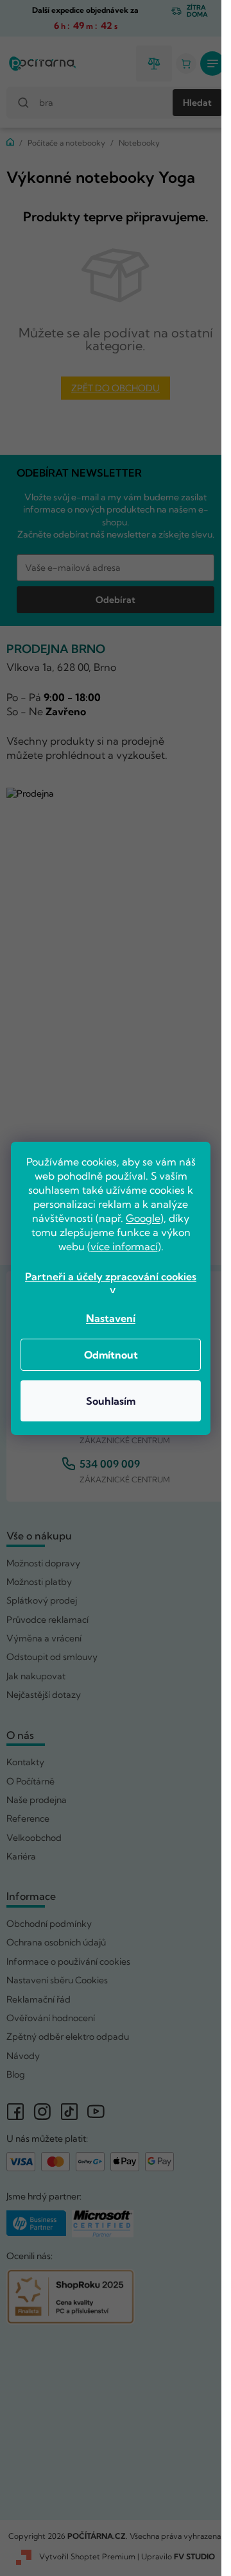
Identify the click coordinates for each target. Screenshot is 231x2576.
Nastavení (111, 1318)
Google (143, 1218)
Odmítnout (111, 1355)
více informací (124, 1246)
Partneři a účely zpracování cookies (111, 1276)
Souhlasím (111, 1401)
